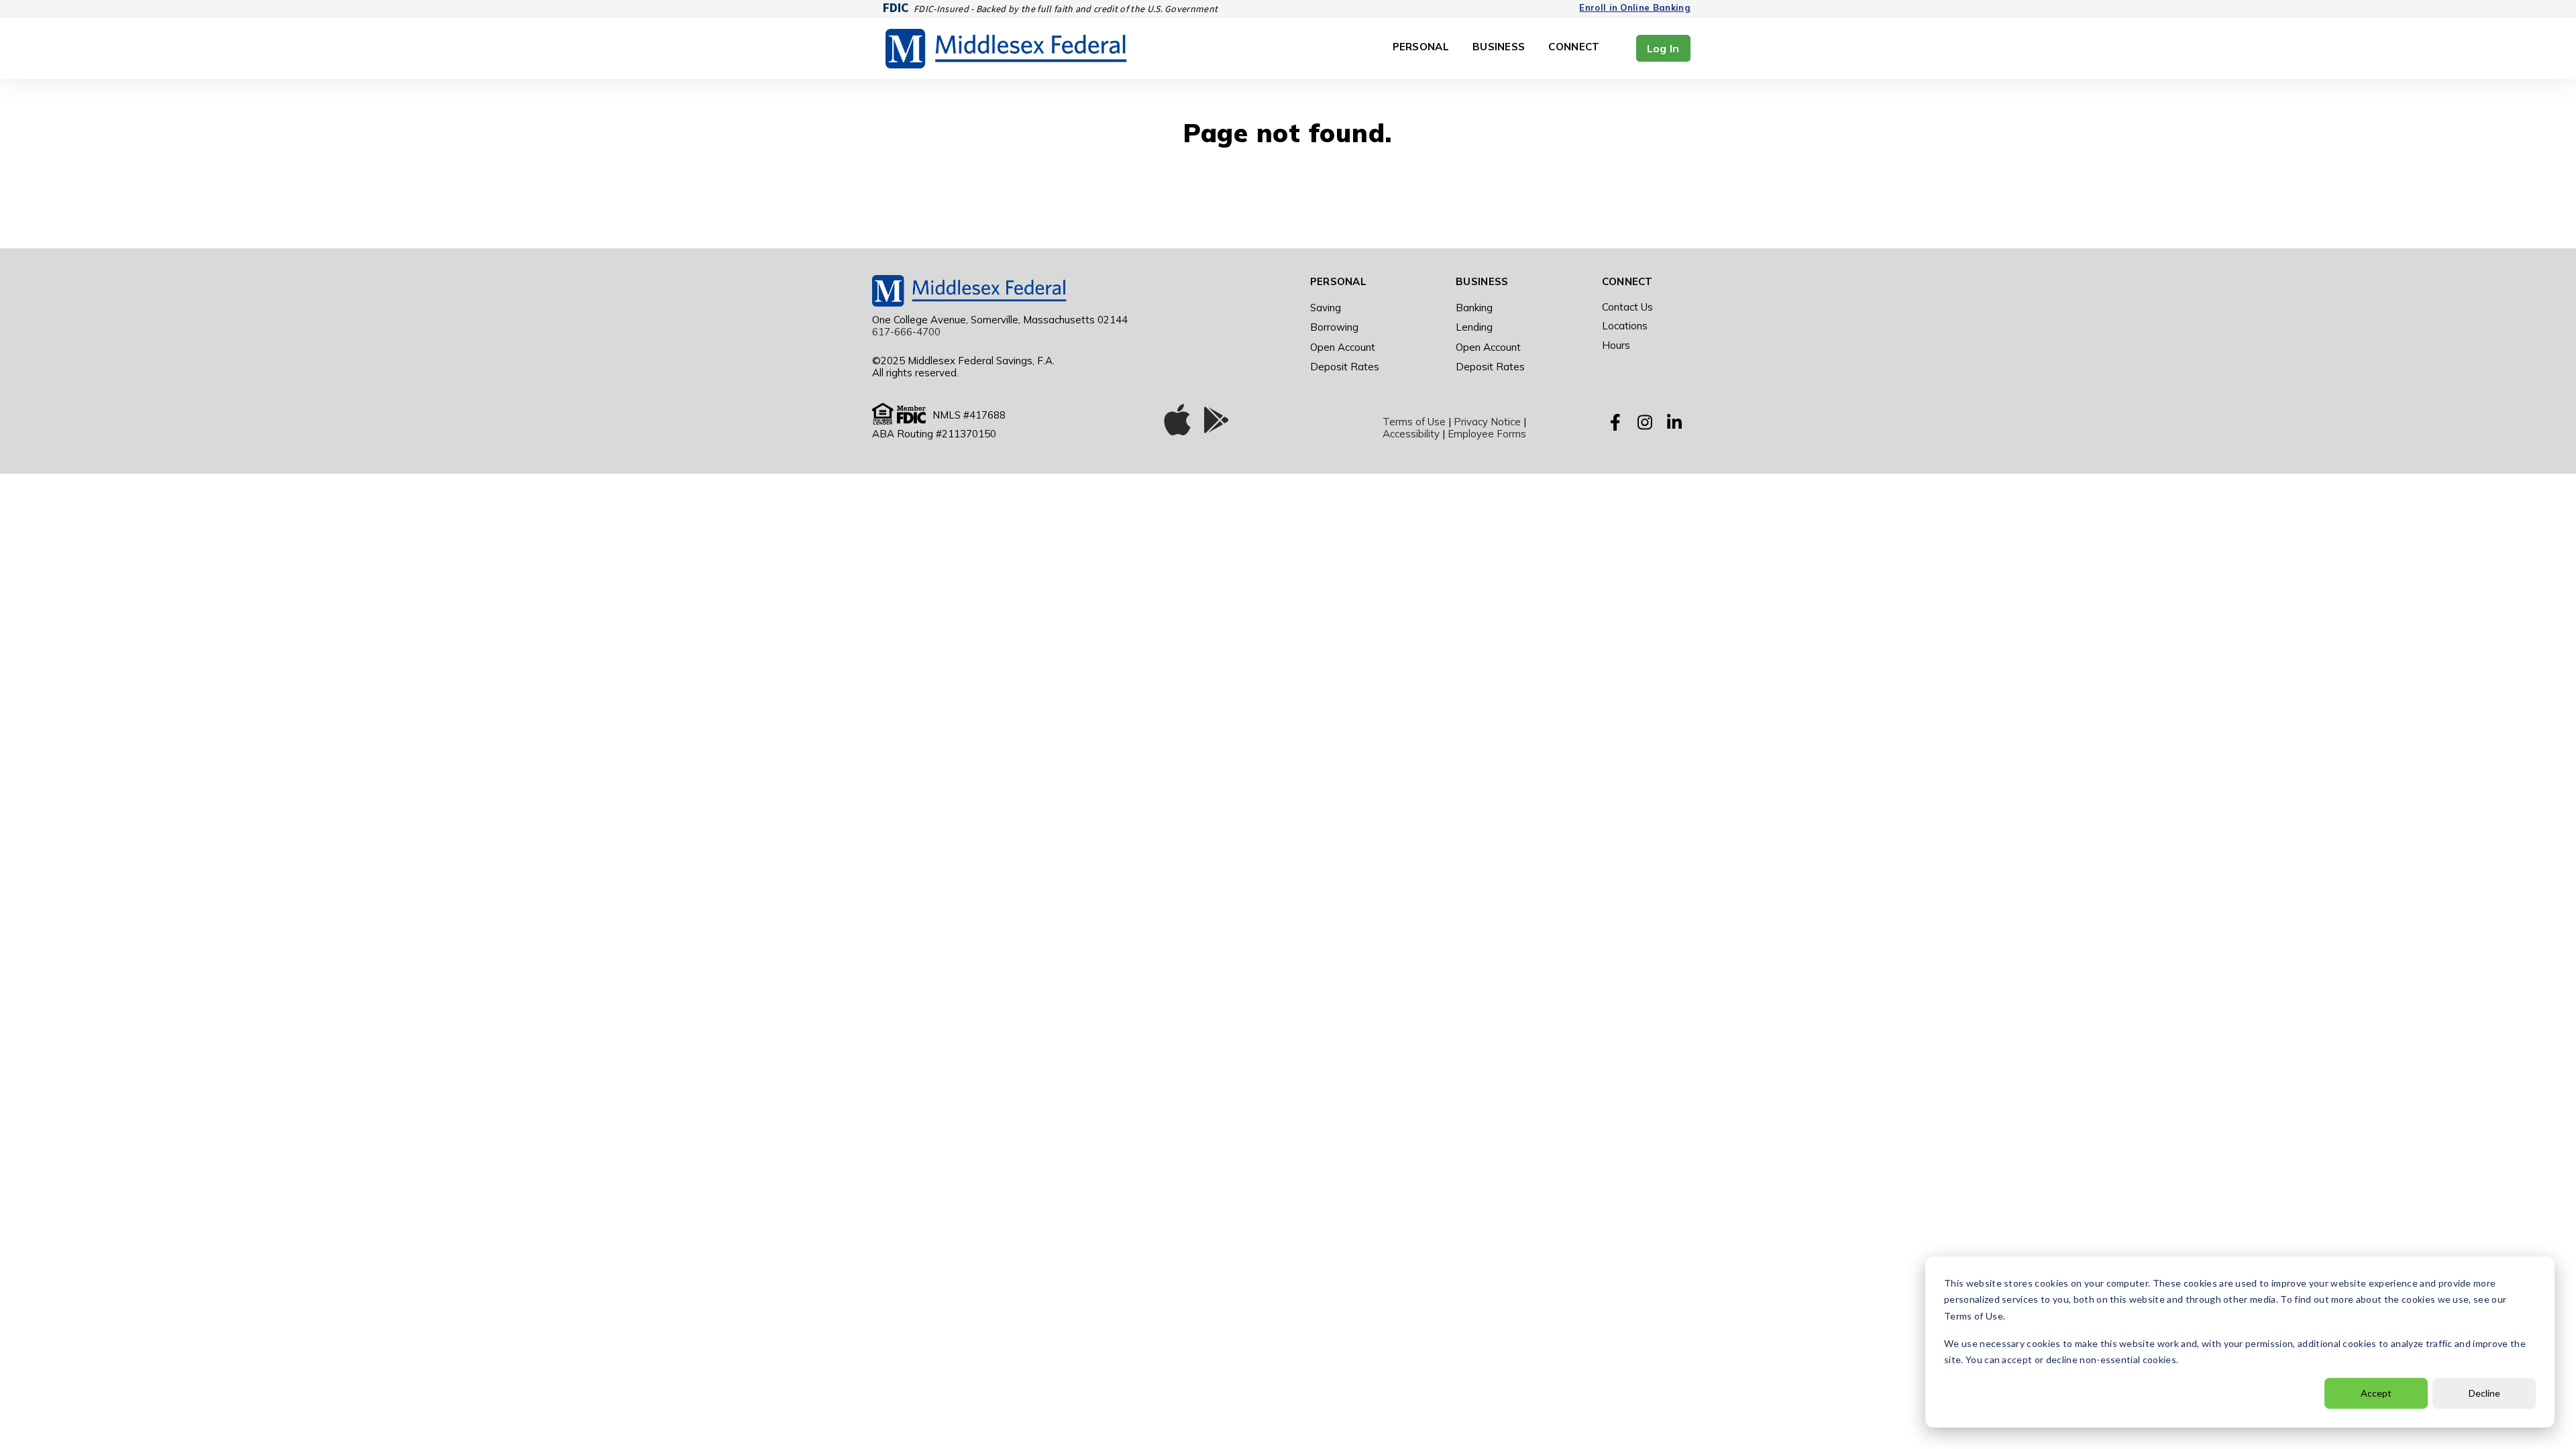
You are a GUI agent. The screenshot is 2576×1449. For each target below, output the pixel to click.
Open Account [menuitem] (1343, 347)
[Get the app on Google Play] (1216, 423)
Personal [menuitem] (1338, 281)
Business (1499, 47)
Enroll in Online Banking (1635, 7)
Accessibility (1411, 434)
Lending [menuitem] (1474, 327)
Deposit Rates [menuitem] (1345, 367)
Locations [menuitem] (1625, 326)
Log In (1663, 48)
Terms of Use (1414, 422)
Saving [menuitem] (1326, 308)
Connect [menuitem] (1627, 281)
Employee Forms (1487, 434)
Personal (1421, 47)
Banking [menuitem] (1474, 308)
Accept (2376, 1393)
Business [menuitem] (1482, 281)
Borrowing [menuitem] (1334, 327)
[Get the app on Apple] (1177, 423)
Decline (2484, 1393)
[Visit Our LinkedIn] (1674, 423)
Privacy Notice (1487, 422)
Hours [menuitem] (1616, 345)
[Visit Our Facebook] (1615, 423)
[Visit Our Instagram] (1645, 423)
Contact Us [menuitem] (1627, 307)
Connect (1574, 47)
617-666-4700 (906, 332)
